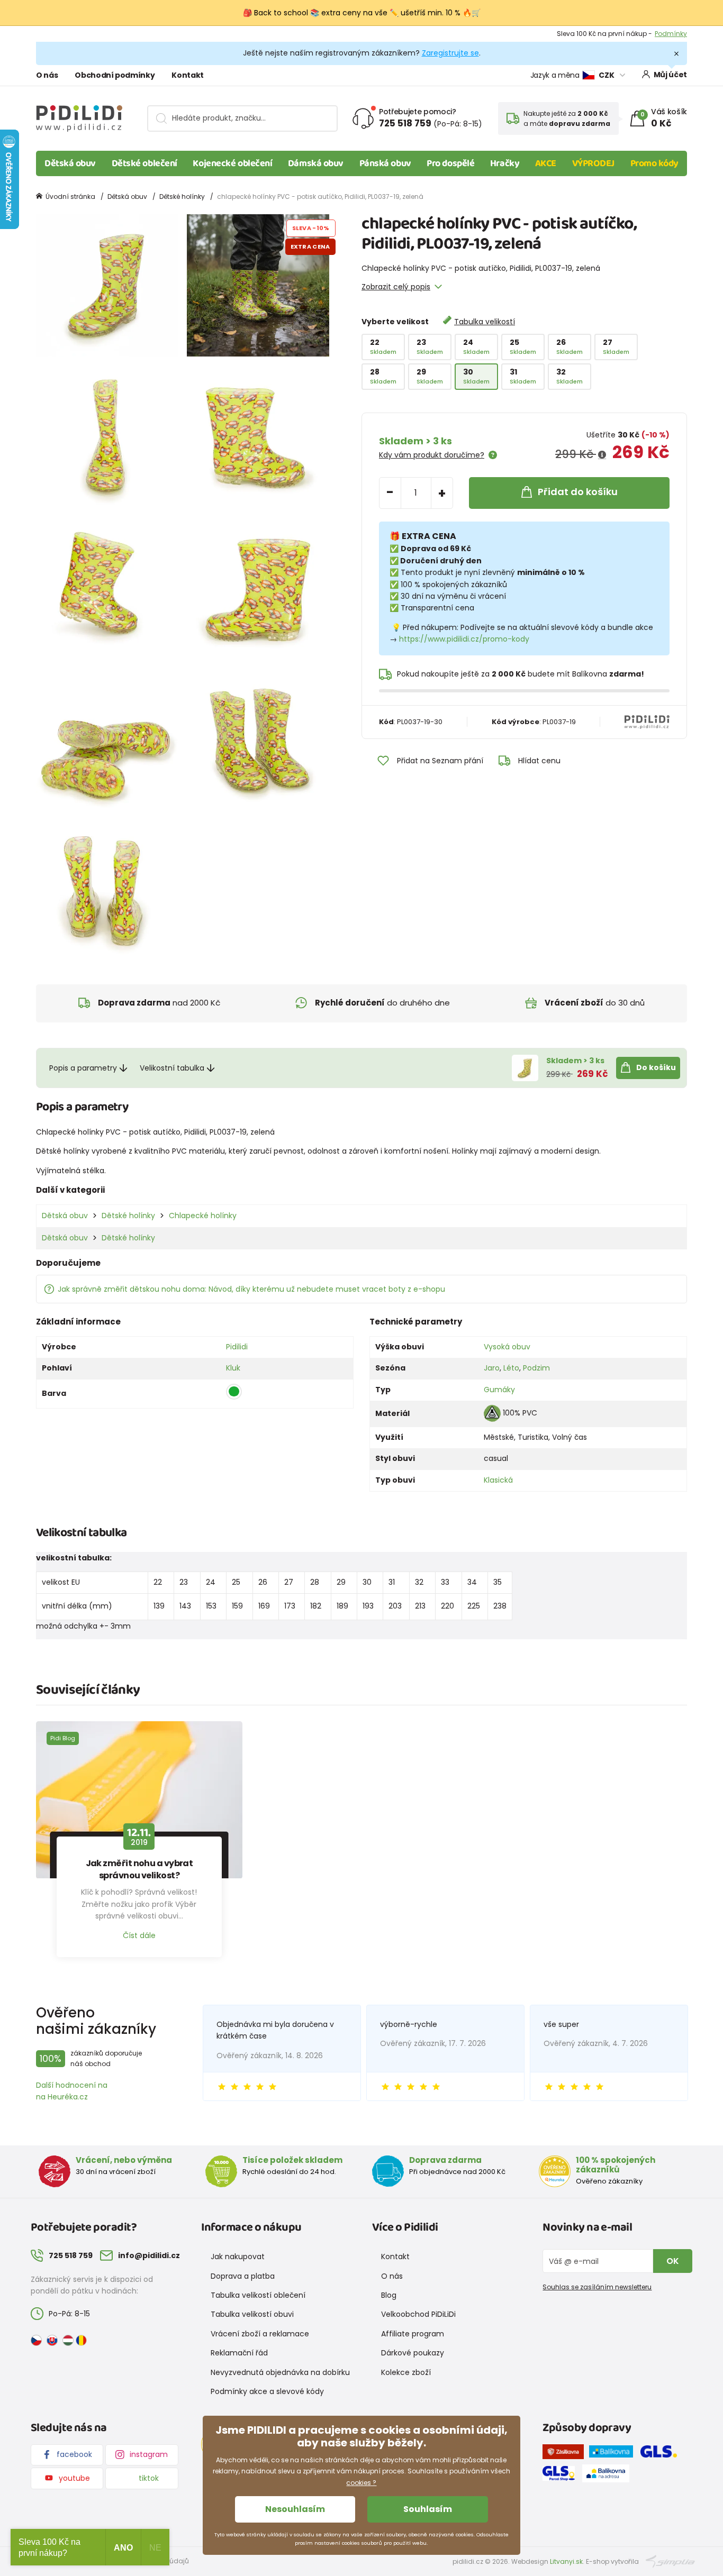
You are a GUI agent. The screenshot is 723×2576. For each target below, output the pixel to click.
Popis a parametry (83, 1068)
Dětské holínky (182, 197)
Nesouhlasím (295, 2509)
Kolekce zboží (406, 2372)
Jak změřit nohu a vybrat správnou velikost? (139, 1869)
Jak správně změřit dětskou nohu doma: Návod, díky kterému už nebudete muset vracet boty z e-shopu (251, 1289)
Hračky (505, 163)
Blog (389, 2295)
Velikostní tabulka (172, 1068)
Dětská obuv (70, 163)
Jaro (492, 1368)
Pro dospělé (450, 163)
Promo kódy (655, 163)
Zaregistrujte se (450, 53)
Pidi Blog (63, 1738)
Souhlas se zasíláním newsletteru (597, 2287)
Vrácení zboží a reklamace (260, 2334)
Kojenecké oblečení (232, 163)
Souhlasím (428, 2509)
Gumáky (499, 1390)
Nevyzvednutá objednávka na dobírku (280, 2372)
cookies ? (361, 2483)
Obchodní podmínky (115, 75)
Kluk (233, 1368)
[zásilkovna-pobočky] (566, 2454)
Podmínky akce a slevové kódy (267, 2391)
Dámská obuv (316, 163)
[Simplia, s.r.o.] (670, 2561)
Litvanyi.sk (566, 2561)
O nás (47, 75)
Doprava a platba (243, 2276)
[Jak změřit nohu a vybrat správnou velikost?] (139, 1800)
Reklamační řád (239, 2353)
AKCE (546, 163)
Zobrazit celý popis (396, 287)
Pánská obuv (385, 163)
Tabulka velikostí (485, 322)
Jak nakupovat (238, 2257)
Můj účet (670, 75)
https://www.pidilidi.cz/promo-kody (464, 639)
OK (673, 2261)
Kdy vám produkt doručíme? (432, 455)
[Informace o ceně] (602, 455)
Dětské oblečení (144, 163)
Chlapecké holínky (203, 1216)
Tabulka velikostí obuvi (252, 2314)
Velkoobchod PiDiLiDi (418, 2314)
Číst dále (139, 1935)
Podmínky (671, 34)
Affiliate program (413, 2334)
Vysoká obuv (507, 1347)
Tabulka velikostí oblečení (258, 2295)
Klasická (498, 1480)
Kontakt (188, 75)
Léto (511, 1368)
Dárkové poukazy (413, 2353)
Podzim (536, 1368)
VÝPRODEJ (593, 163)
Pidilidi (237, 1347)
